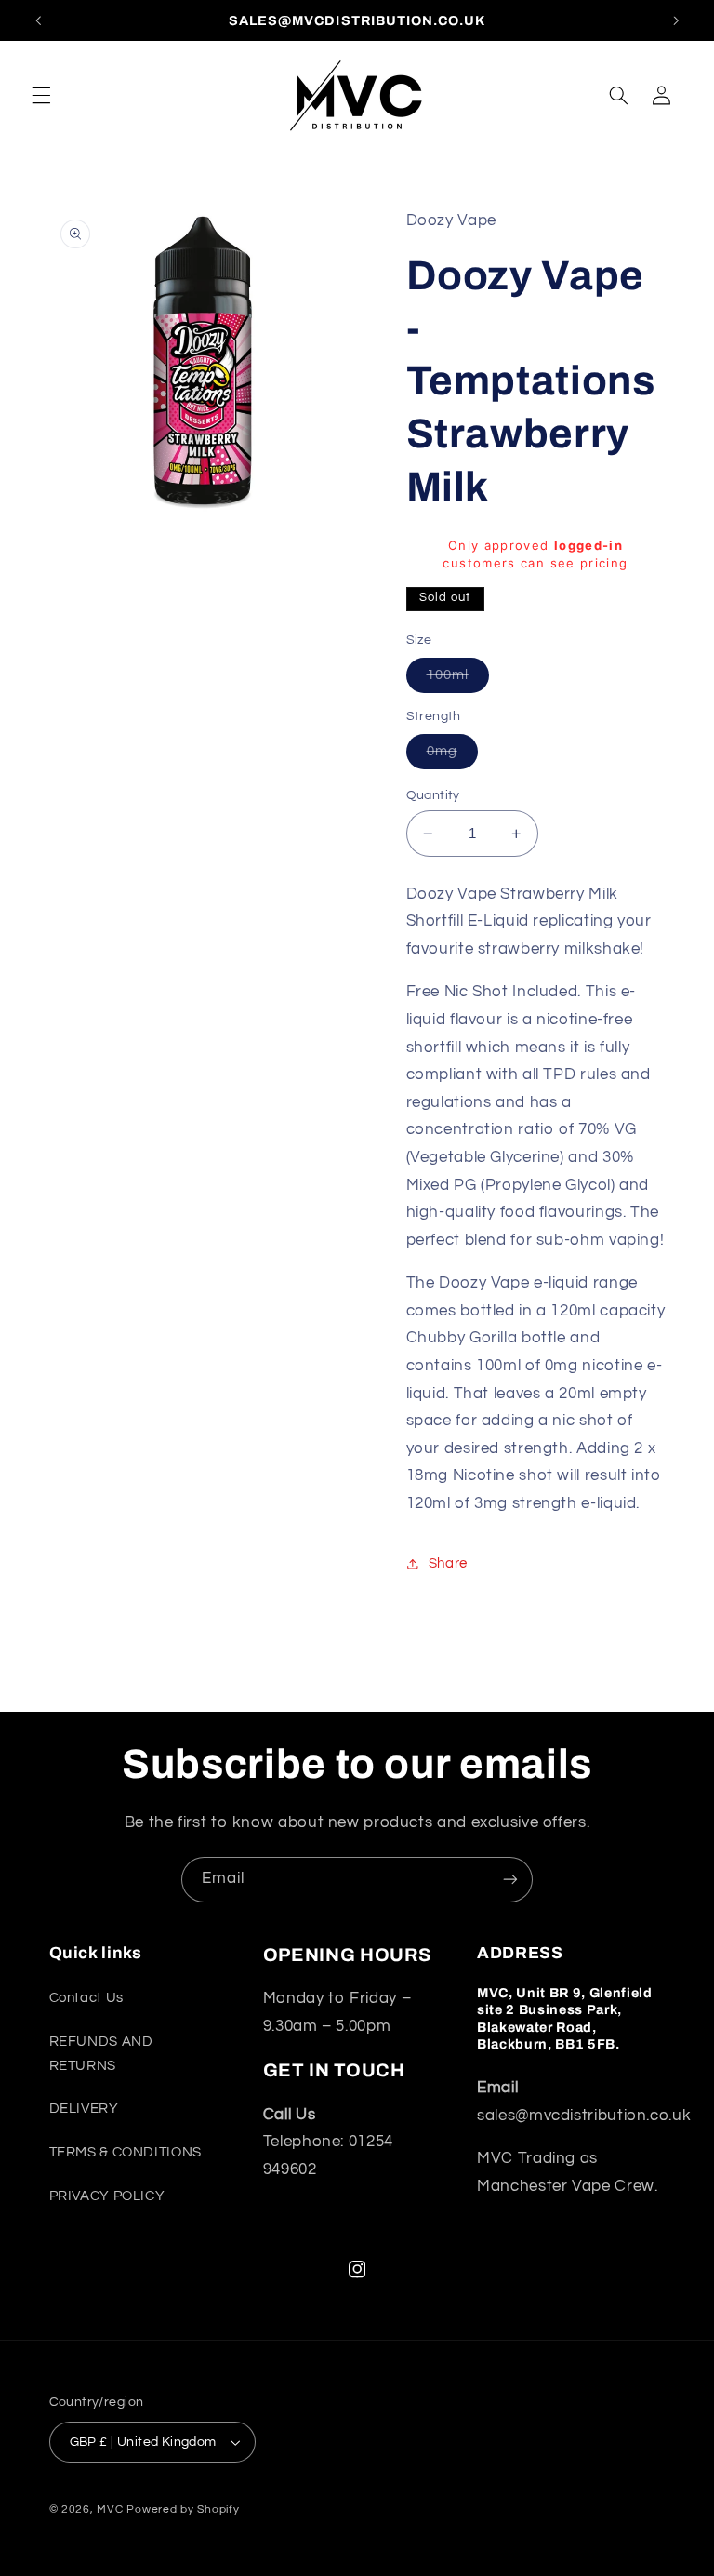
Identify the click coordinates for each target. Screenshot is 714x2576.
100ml (458, 680)
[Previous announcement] (38, 20)
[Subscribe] (510, 1880)
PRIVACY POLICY (107, 2196)
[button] (41, 95)
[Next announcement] (676, 20)
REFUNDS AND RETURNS (101, 2054)
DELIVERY (84, 2109)
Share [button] (448, 1563)
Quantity (433, 795)
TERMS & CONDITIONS (126, 2152)
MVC (110, 2509)
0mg (452, 756)
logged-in (588, 545)
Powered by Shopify (183, 2509)
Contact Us (86, 1998)
